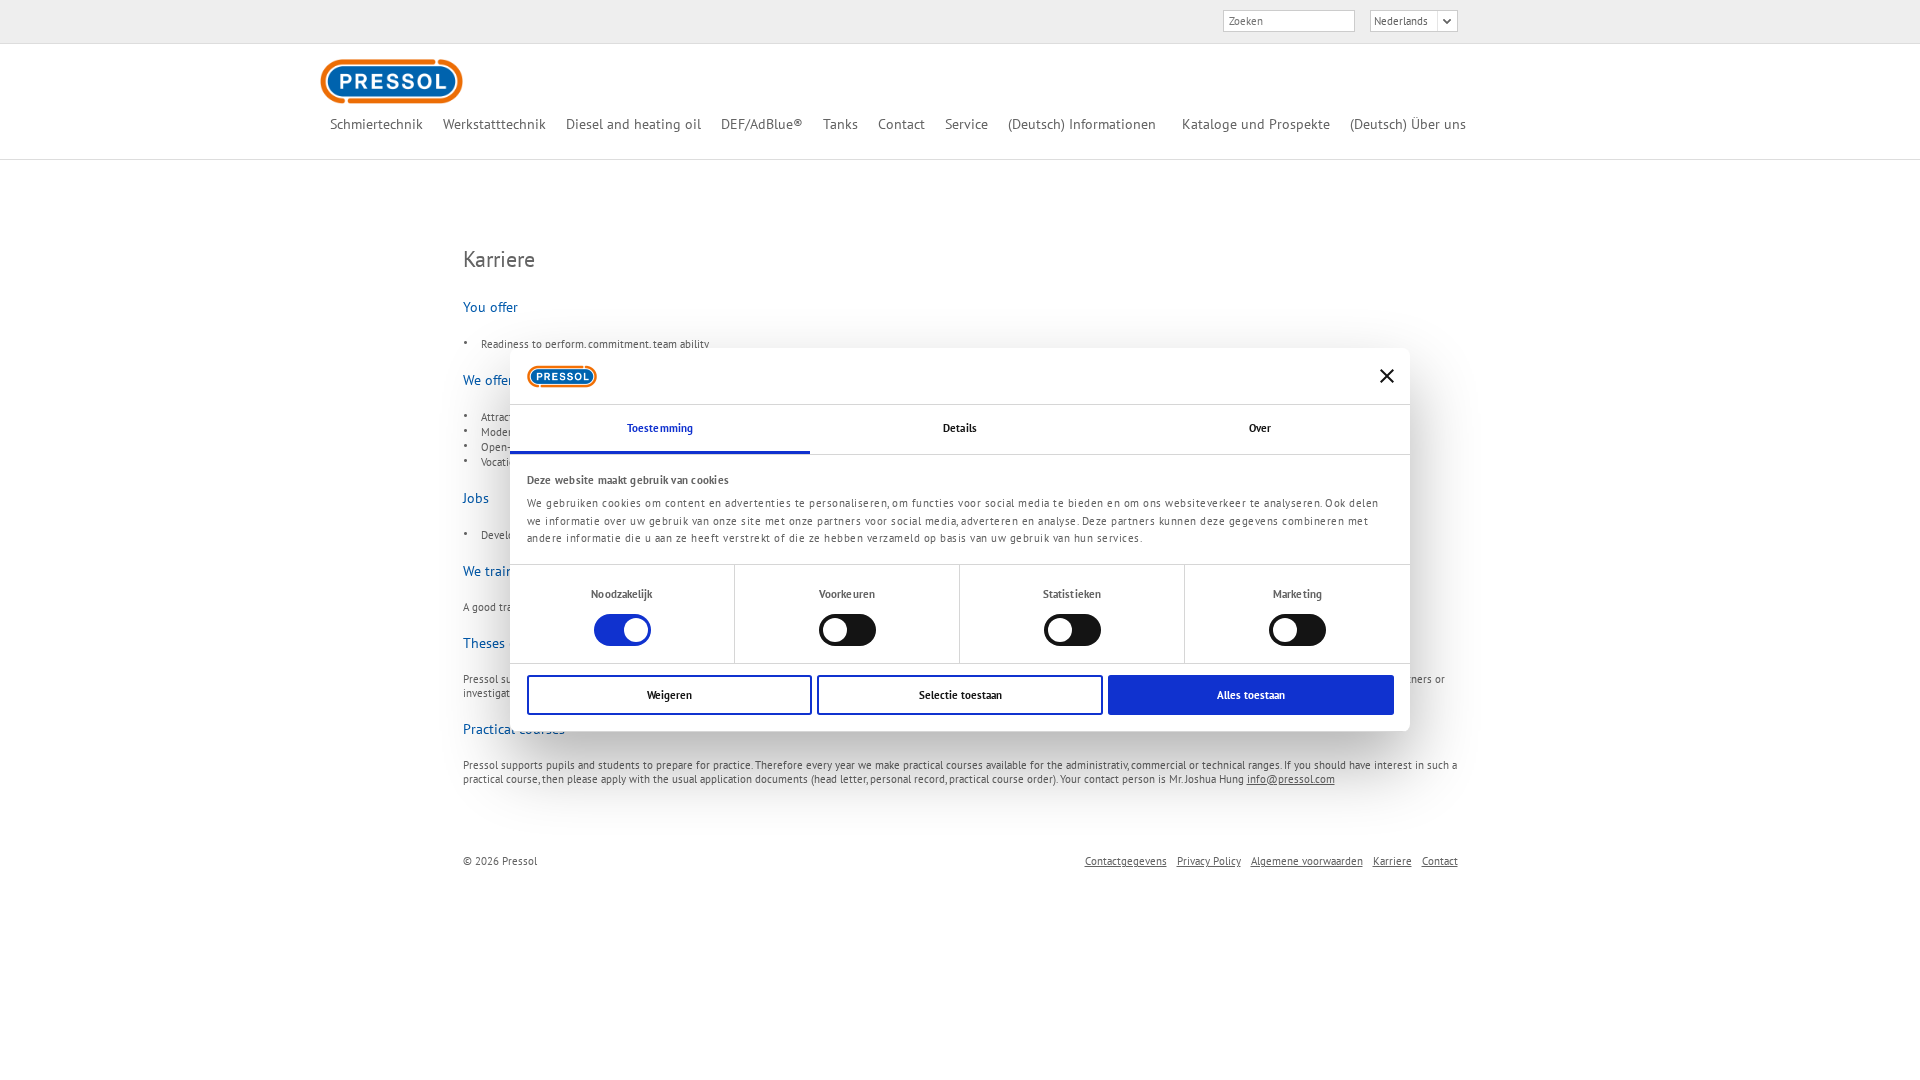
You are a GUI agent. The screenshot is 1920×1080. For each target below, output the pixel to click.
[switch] (847, 630)
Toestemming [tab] (660, 428)
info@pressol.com (1291, 779)
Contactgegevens (1126, 861)
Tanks (840, 124)
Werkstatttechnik (494, 124)
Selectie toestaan (960, 695)
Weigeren (669, 695)
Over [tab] (1260, 428)
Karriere (1392, 861)
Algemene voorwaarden (1307, 861)
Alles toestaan (1251, 695)
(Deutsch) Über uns (1408, 124)
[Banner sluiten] (1387, 376)
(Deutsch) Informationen (1082, 124)
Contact (901, 124)
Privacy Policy (1209, 861)
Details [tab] (960, 428)
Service (966, 124)
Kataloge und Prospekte (1256, 124)
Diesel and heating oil (633, 124)
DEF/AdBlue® (762, 124)
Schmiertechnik (376, 124)
